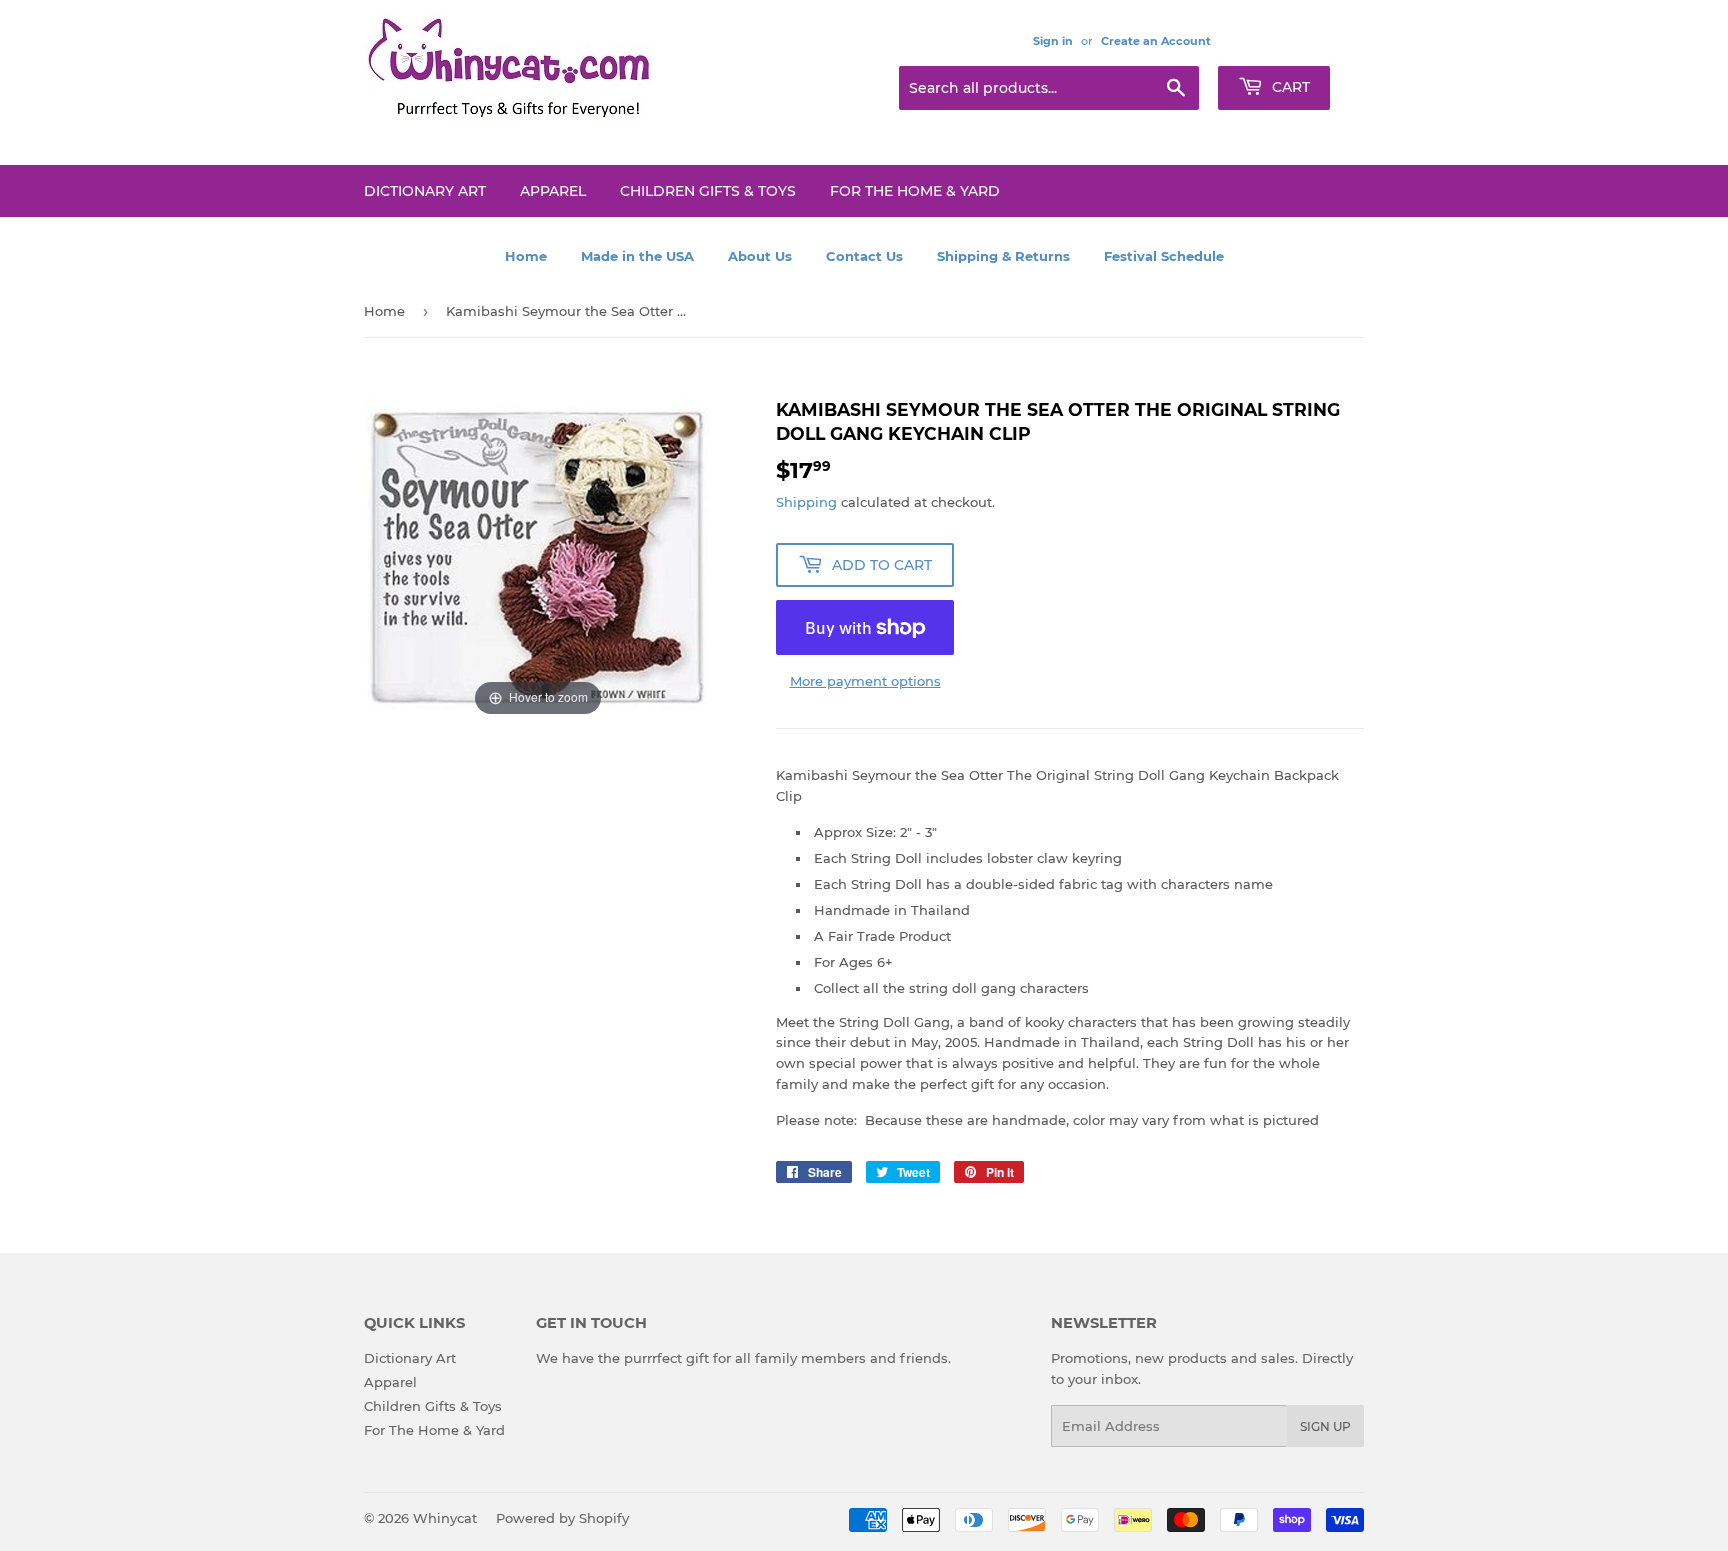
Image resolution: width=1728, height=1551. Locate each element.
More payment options (865, 681)
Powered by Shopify (562, 1518)
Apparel (553, 191)
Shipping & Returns (1003, 256)
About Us (760, 256)
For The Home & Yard (915, 191)
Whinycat (445, 1518)
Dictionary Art (425, 191)
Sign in (1053, 41)
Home (526, 256)
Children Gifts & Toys (708, 191)
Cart (1289, 87)
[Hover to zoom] (538, 558)
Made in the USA (637, 256)
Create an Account (1156, 41)
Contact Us (864, 256)
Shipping (806, 502)
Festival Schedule (1164, 256)
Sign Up (1325, 1426)
